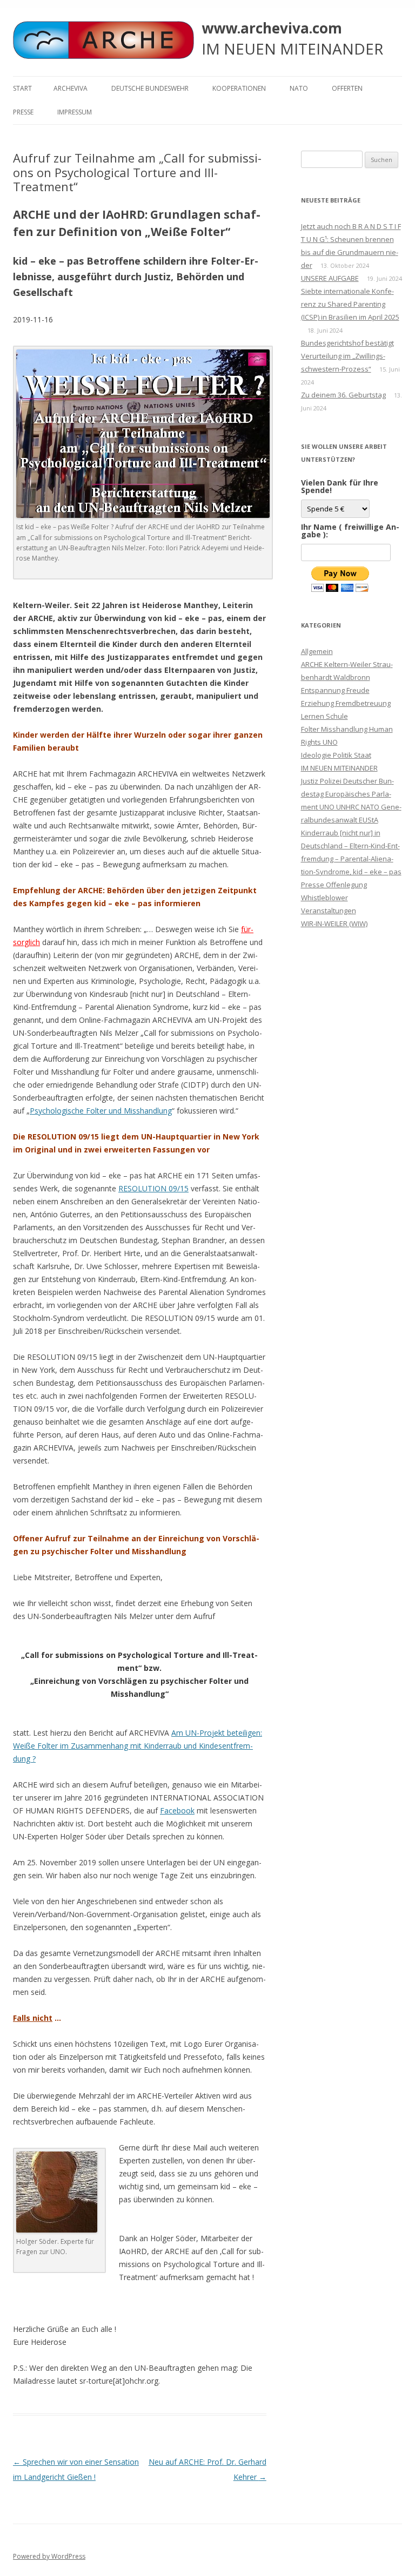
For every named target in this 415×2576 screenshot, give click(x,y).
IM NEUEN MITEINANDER (339, 768)
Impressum (75, 112)
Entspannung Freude (335, 690)
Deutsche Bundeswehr (150, 88)
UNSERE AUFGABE (330, 278)
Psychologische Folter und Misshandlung (101, 1111)
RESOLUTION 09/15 (153, 1188)
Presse (23, 112)
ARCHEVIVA (71, 88)
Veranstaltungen (329, 911)
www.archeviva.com (272, 28)
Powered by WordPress (49, 2556)
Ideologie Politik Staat (336, 755)
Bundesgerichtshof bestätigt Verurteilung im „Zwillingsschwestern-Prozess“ (347, 356)
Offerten (347, 88)
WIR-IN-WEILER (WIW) (334, 923)
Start (22, 88)
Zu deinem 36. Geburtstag (343, 395)
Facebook (177, 1810)
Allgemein (317, 651)
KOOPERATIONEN (239, 88)
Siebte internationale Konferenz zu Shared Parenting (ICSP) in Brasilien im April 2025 (350, 304)
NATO (299, 88)
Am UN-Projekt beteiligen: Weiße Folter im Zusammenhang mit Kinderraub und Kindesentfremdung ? (138, 1746)
